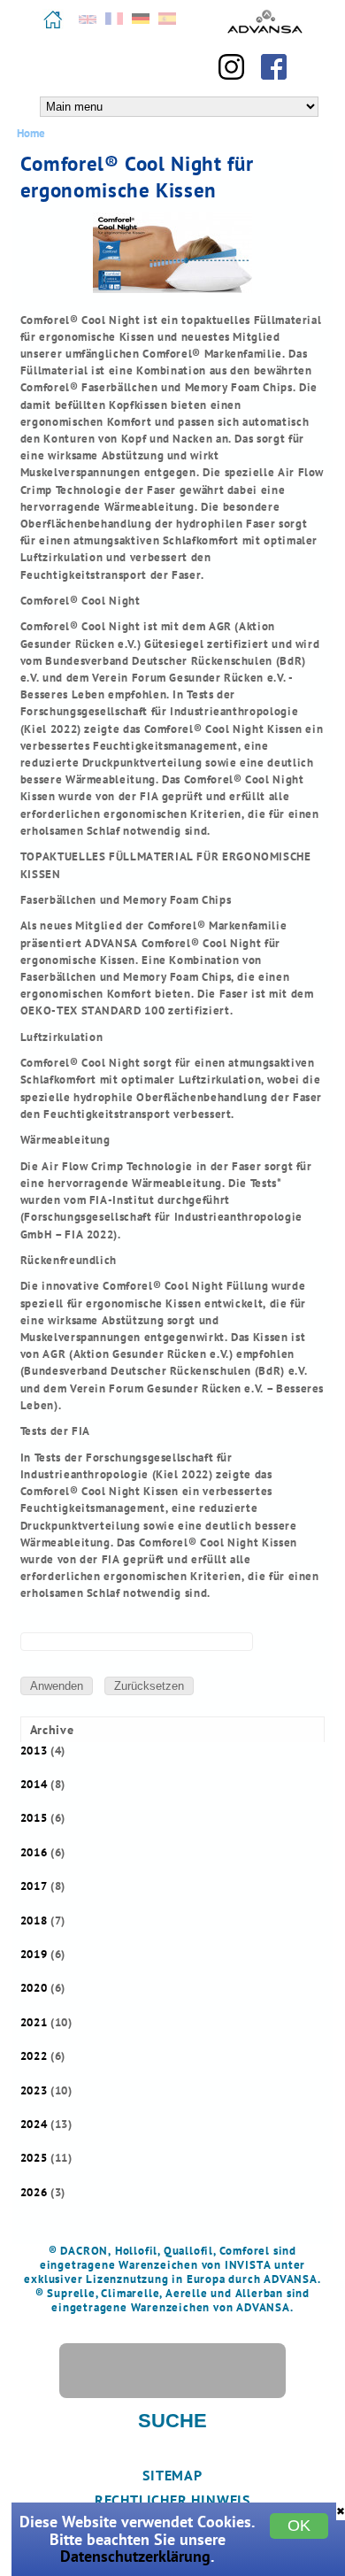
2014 (34, 1784)
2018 (34, 1920)
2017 (34, 1886)
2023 (34, 2090)
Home (31, 133)
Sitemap (172, 2475)
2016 (34, 1852)
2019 (34, 1954)
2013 (34, 1751)
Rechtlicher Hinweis (172, 2500)
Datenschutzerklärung (135, 2556)
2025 (34, 2158)
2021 (34, 2022)
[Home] (53, 26)
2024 (34, 2124)
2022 (34, 2056)
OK (299, 2526)
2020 (34, 1988)
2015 (34, 1818)
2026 (34, 2192)
